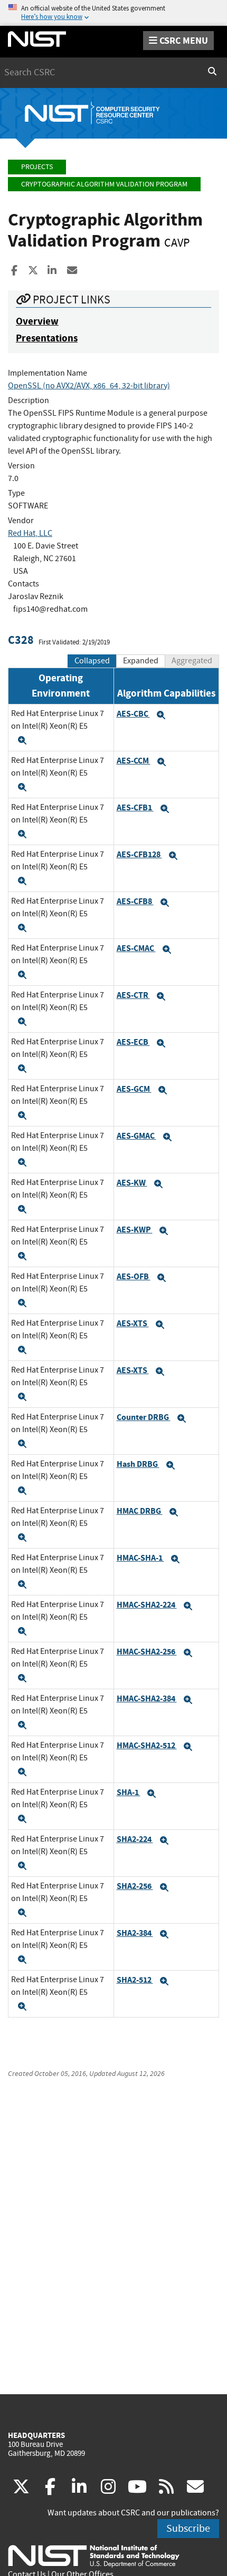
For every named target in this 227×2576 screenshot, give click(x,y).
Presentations (47, 338)
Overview (37, 321)
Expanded (141, 661)
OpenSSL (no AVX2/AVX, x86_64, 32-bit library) (89, 386)
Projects (37, 167)
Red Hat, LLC (30, 533)
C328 (21, 640)
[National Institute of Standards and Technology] (94, 2555)
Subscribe (188, 2528)
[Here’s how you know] (113, 13)
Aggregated (192, 661)
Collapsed (92, 661)
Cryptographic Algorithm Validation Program (104, 184)
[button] (22, 740)
